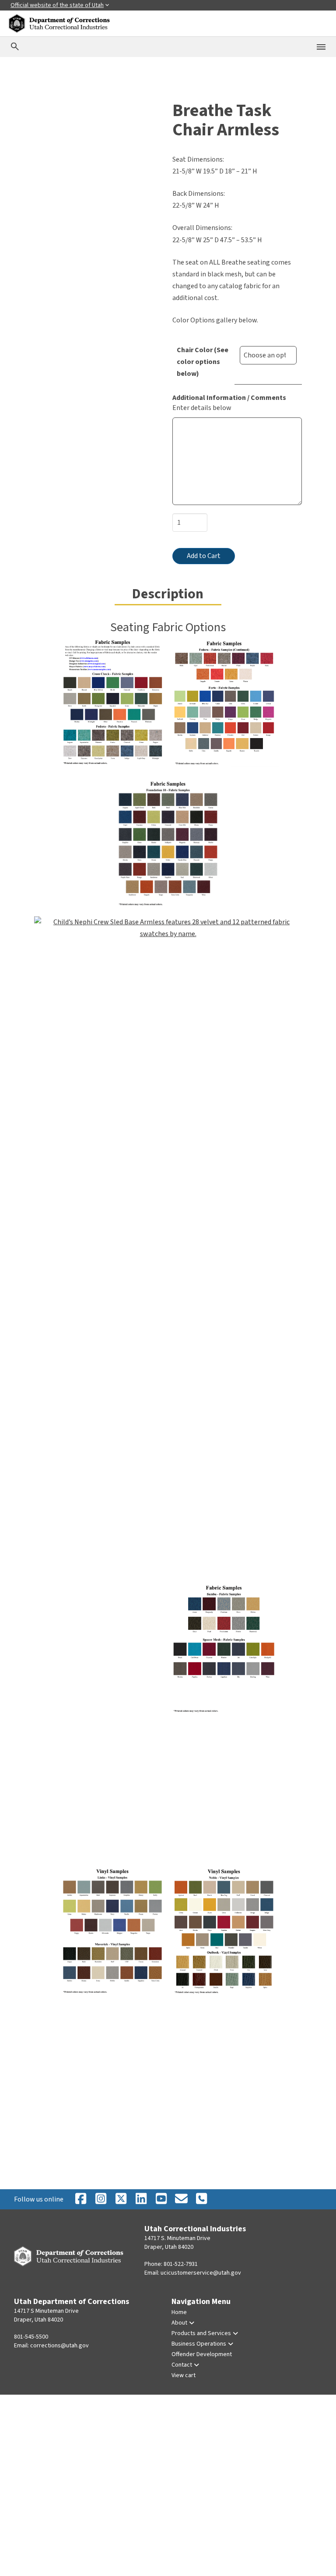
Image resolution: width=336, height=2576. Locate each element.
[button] (46, 113)
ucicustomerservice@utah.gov (201, 2273)
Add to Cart (204, 556)
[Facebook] (80, 2199)
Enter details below (202, 408)
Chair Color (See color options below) (203, 362)
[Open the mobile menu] (321, 47)
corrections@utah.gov (59, 2346)
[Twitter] (201, 2199)
